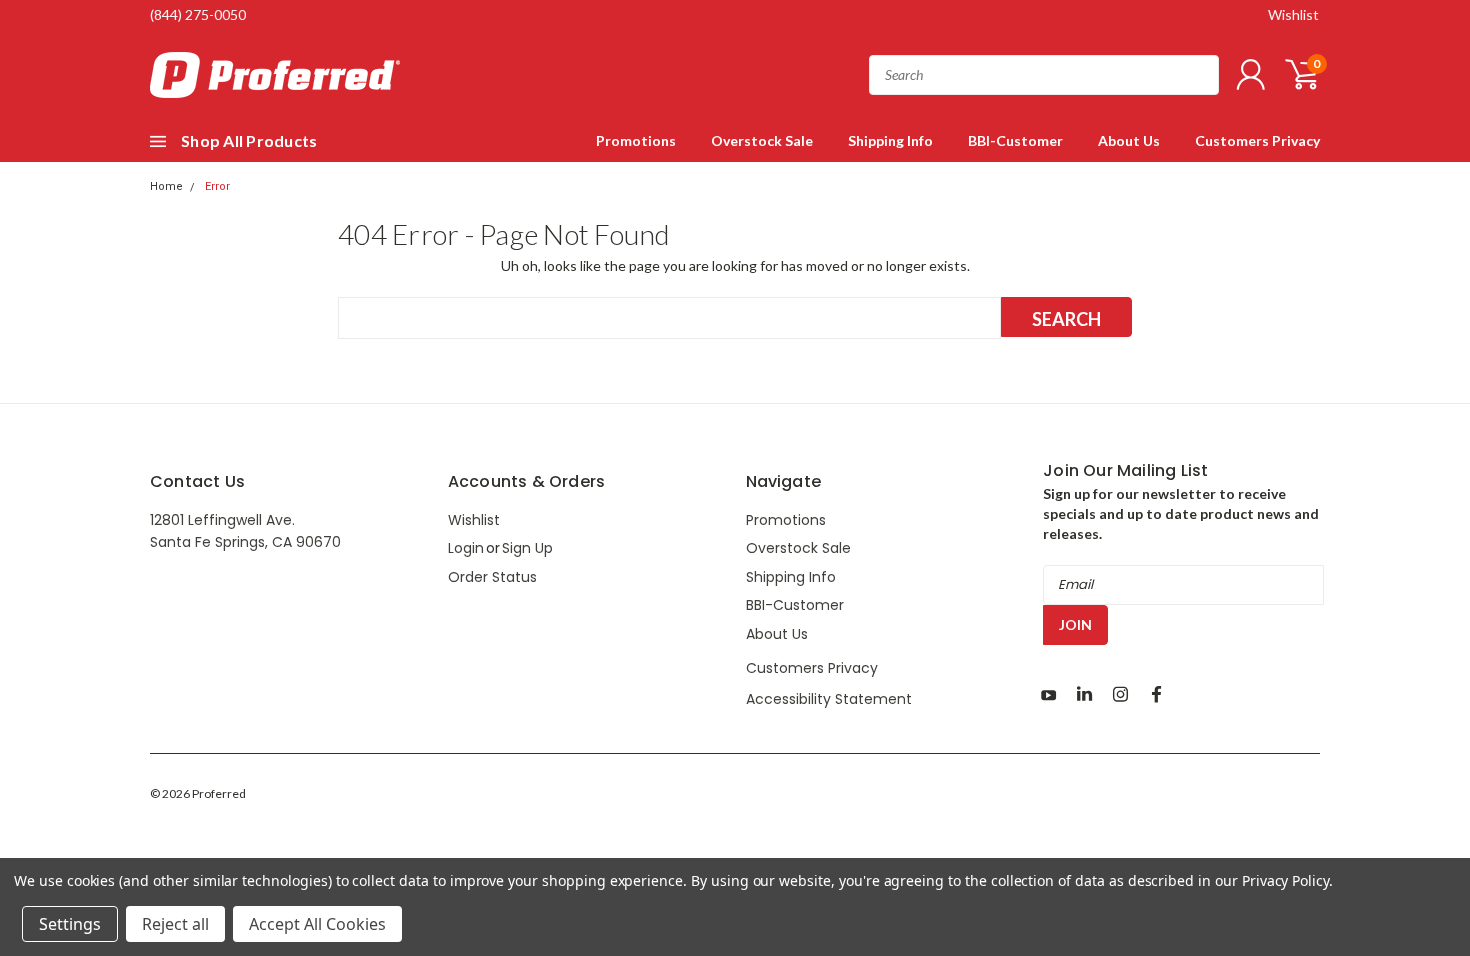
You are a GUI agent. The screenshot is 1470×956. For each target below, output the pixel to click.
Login (466, 548)
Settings (70, 924)
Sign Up (527, 548)
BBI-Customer (1015, 140)
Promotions (636, 140)
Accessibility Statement (829, 699)
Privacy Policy (1285, 880)
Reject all (175, 924)
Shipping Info (890, 140)
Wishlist (1293, 14)
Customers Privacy (1257, 140)
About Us (1129, 140)
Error (217, 186)
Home (166, 186)
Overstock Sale (762, 140)
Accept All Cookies (317, 924)
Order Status (492, 577)
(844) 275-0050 (198, 14)
